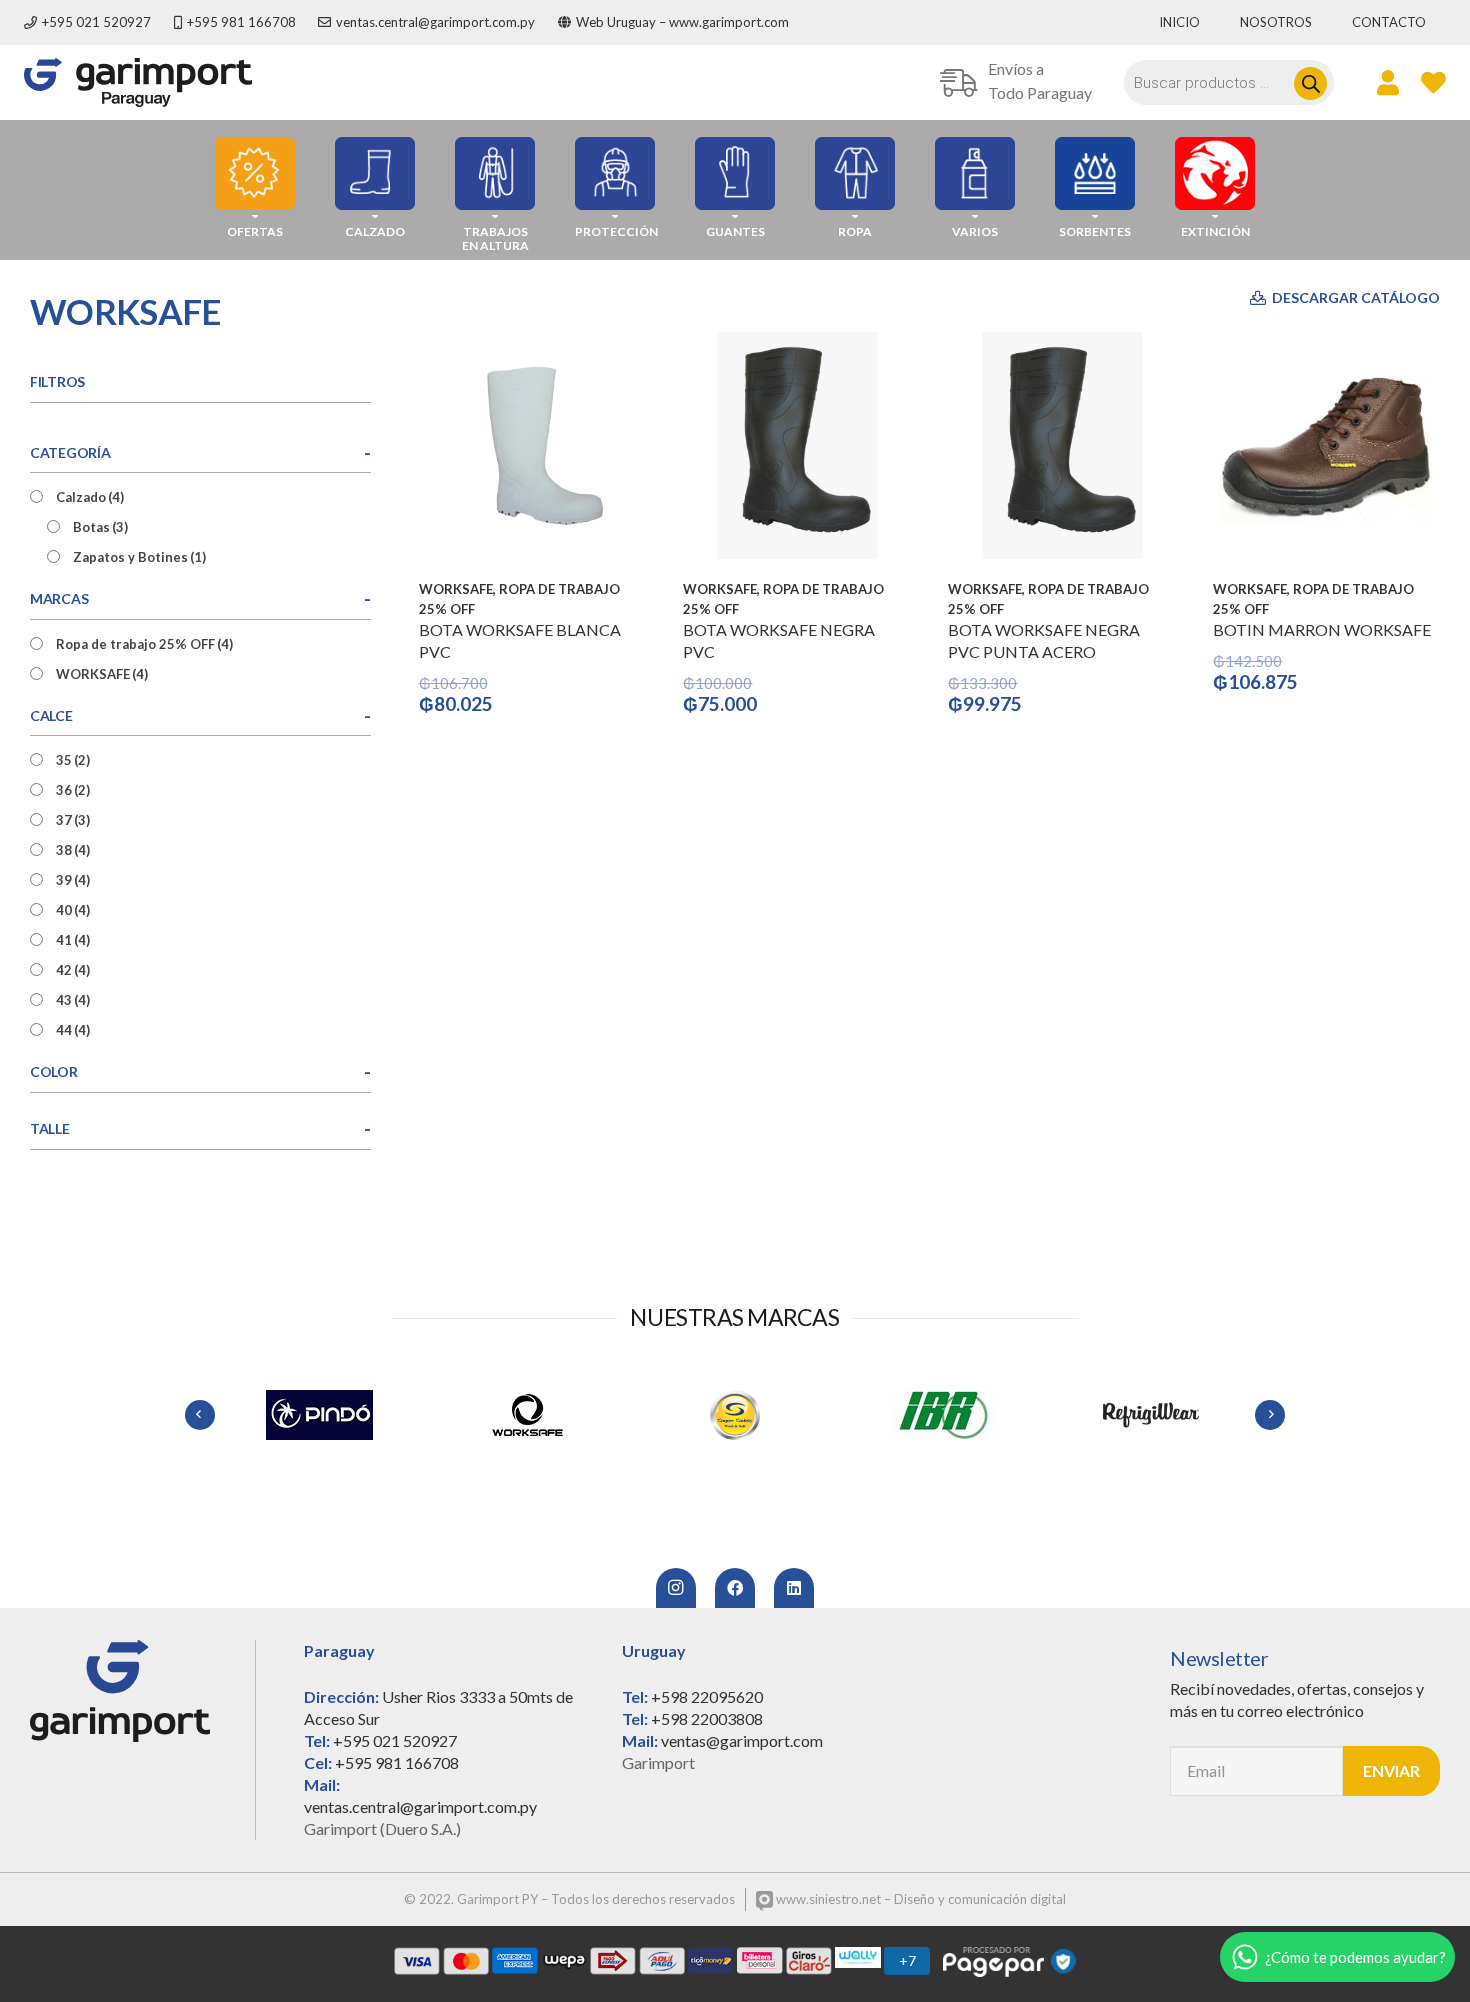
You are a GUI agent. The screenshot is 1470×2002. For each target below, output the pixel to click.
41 (73, 940)
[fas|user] (1388, 82)
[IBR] (943, 1415)
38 (73, 850)
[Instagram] (676, 1588)
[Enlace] (138, 82)
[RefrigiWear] (1151, 1415)
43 (73, 1000)
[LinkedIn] (794, 1588)
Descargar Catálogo (1354, 298)
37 (73, 820)
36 (73, 790)
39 (73, 880)
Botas (100, 527)
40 (73, 910)
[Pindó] (319, 1415)
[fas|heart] (1433, 82)
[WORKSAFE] (527, 1415)
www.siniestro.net (827, 1899)
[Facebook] (735, 1588)
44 (73, 1030)
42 (73, 970)
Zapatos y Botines (139, 557)
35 (73, 760)
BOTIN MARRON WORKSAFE (1322, 629)
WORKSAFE (102, 674)
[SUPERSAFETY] (735, 1415)
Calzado (90, 497)
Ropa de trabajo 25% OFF (144, 644)
